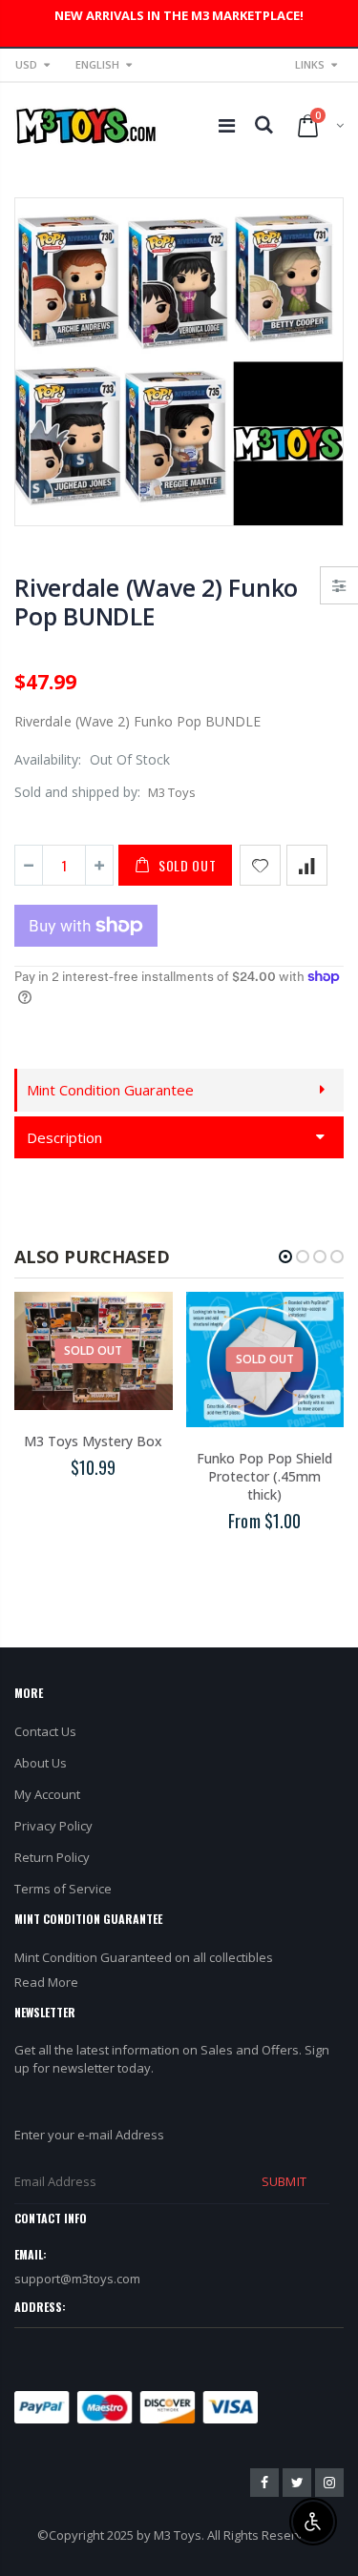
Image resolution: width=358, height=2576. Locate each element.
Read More (46, 1982)
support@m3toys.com (77, 2279)
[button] (285, 1257)
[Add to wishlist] (260, 865)
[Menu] (227, 125)
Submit (284, 2181)
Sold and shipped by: (77, 792)
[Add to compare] (307, 865)
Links (310, 64)
